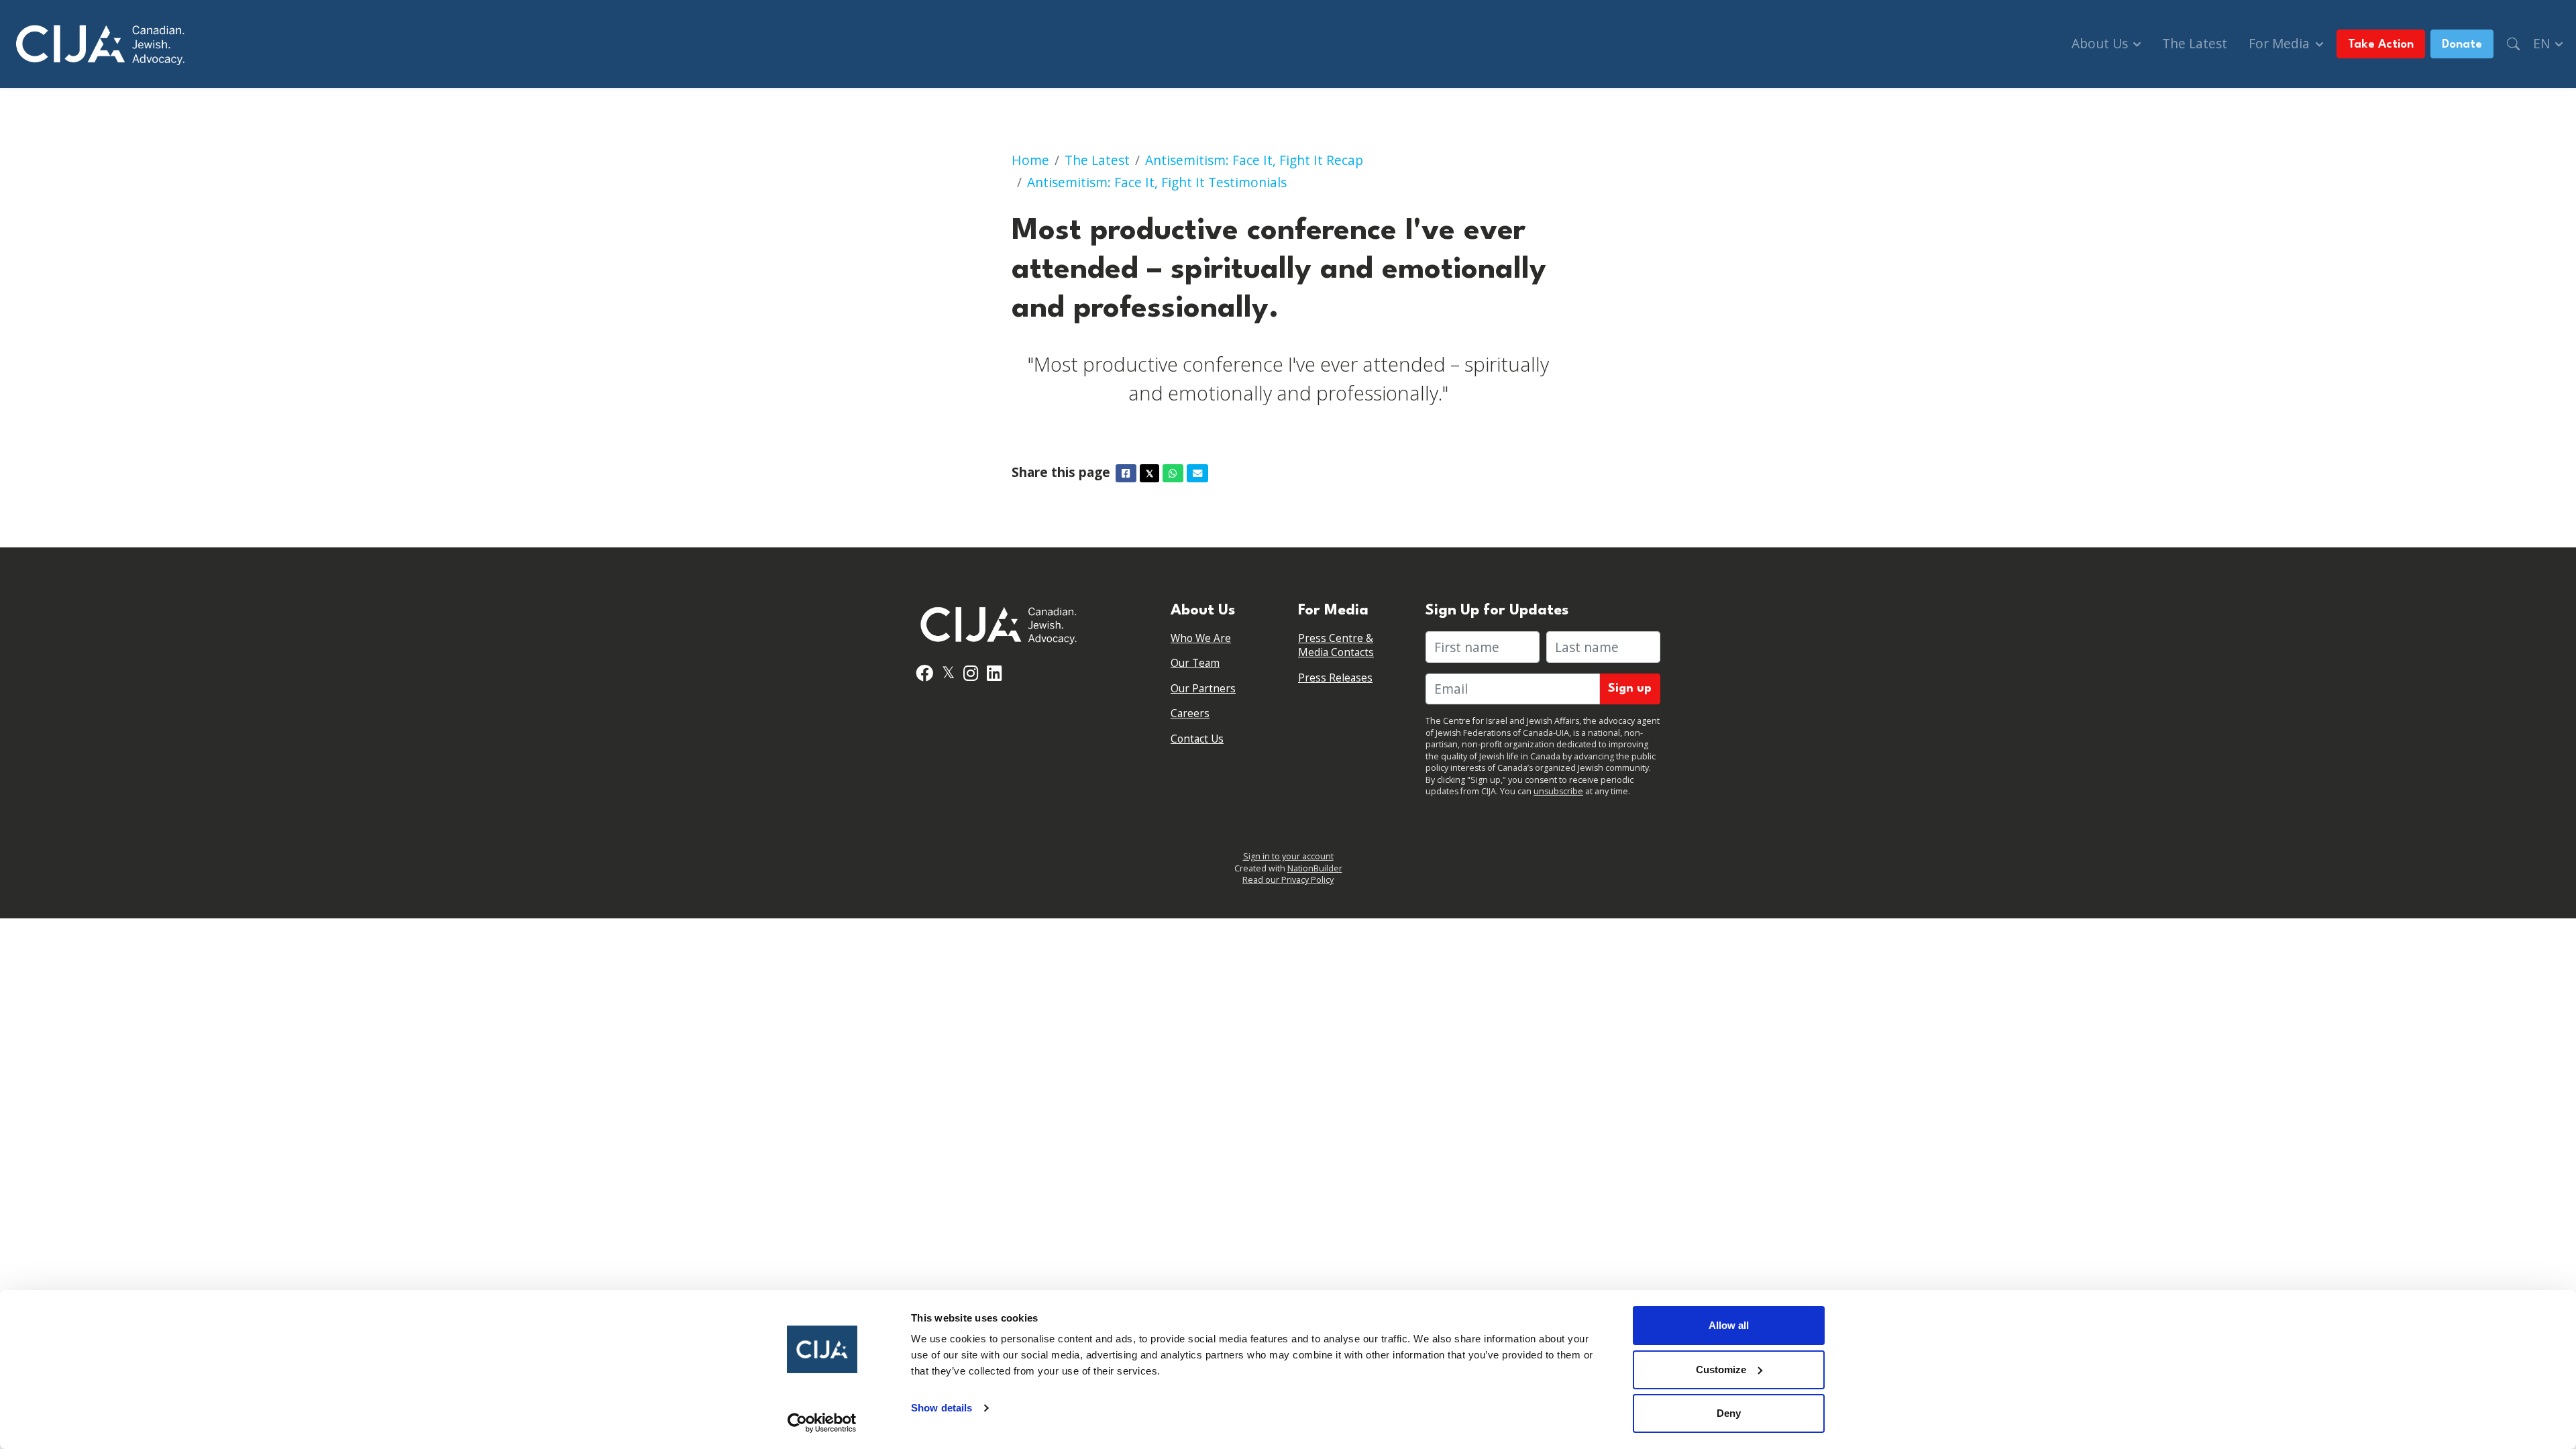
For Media (2281, 43)
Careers (1190, 713)
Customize (1721, 1370)
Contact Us (1197, 739)
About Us (2101, 43)
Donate (2462, 45)
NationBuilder (1315, 868)
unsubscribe (1558, 791)
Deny (1729, 1413)
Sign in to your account (1288, 856)
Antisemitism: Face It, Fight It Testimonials (1157, 182)
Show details (942, 1408)
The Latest (2195, 43)
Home (1030, 160)
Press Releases (1335, 678)
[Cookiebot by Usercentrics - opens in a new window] (822, 1423)
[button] (2513, 44)
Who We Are (1201, 638)
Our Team (1195, 663)
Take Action (2381, 45)
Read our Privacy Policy (1288, 880)
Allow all (1729, 1325)
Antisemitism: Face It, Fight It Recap (1254, 160)
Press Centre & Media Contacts (1336, 646)
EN (2543, 43)
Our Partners (1203, 689)
